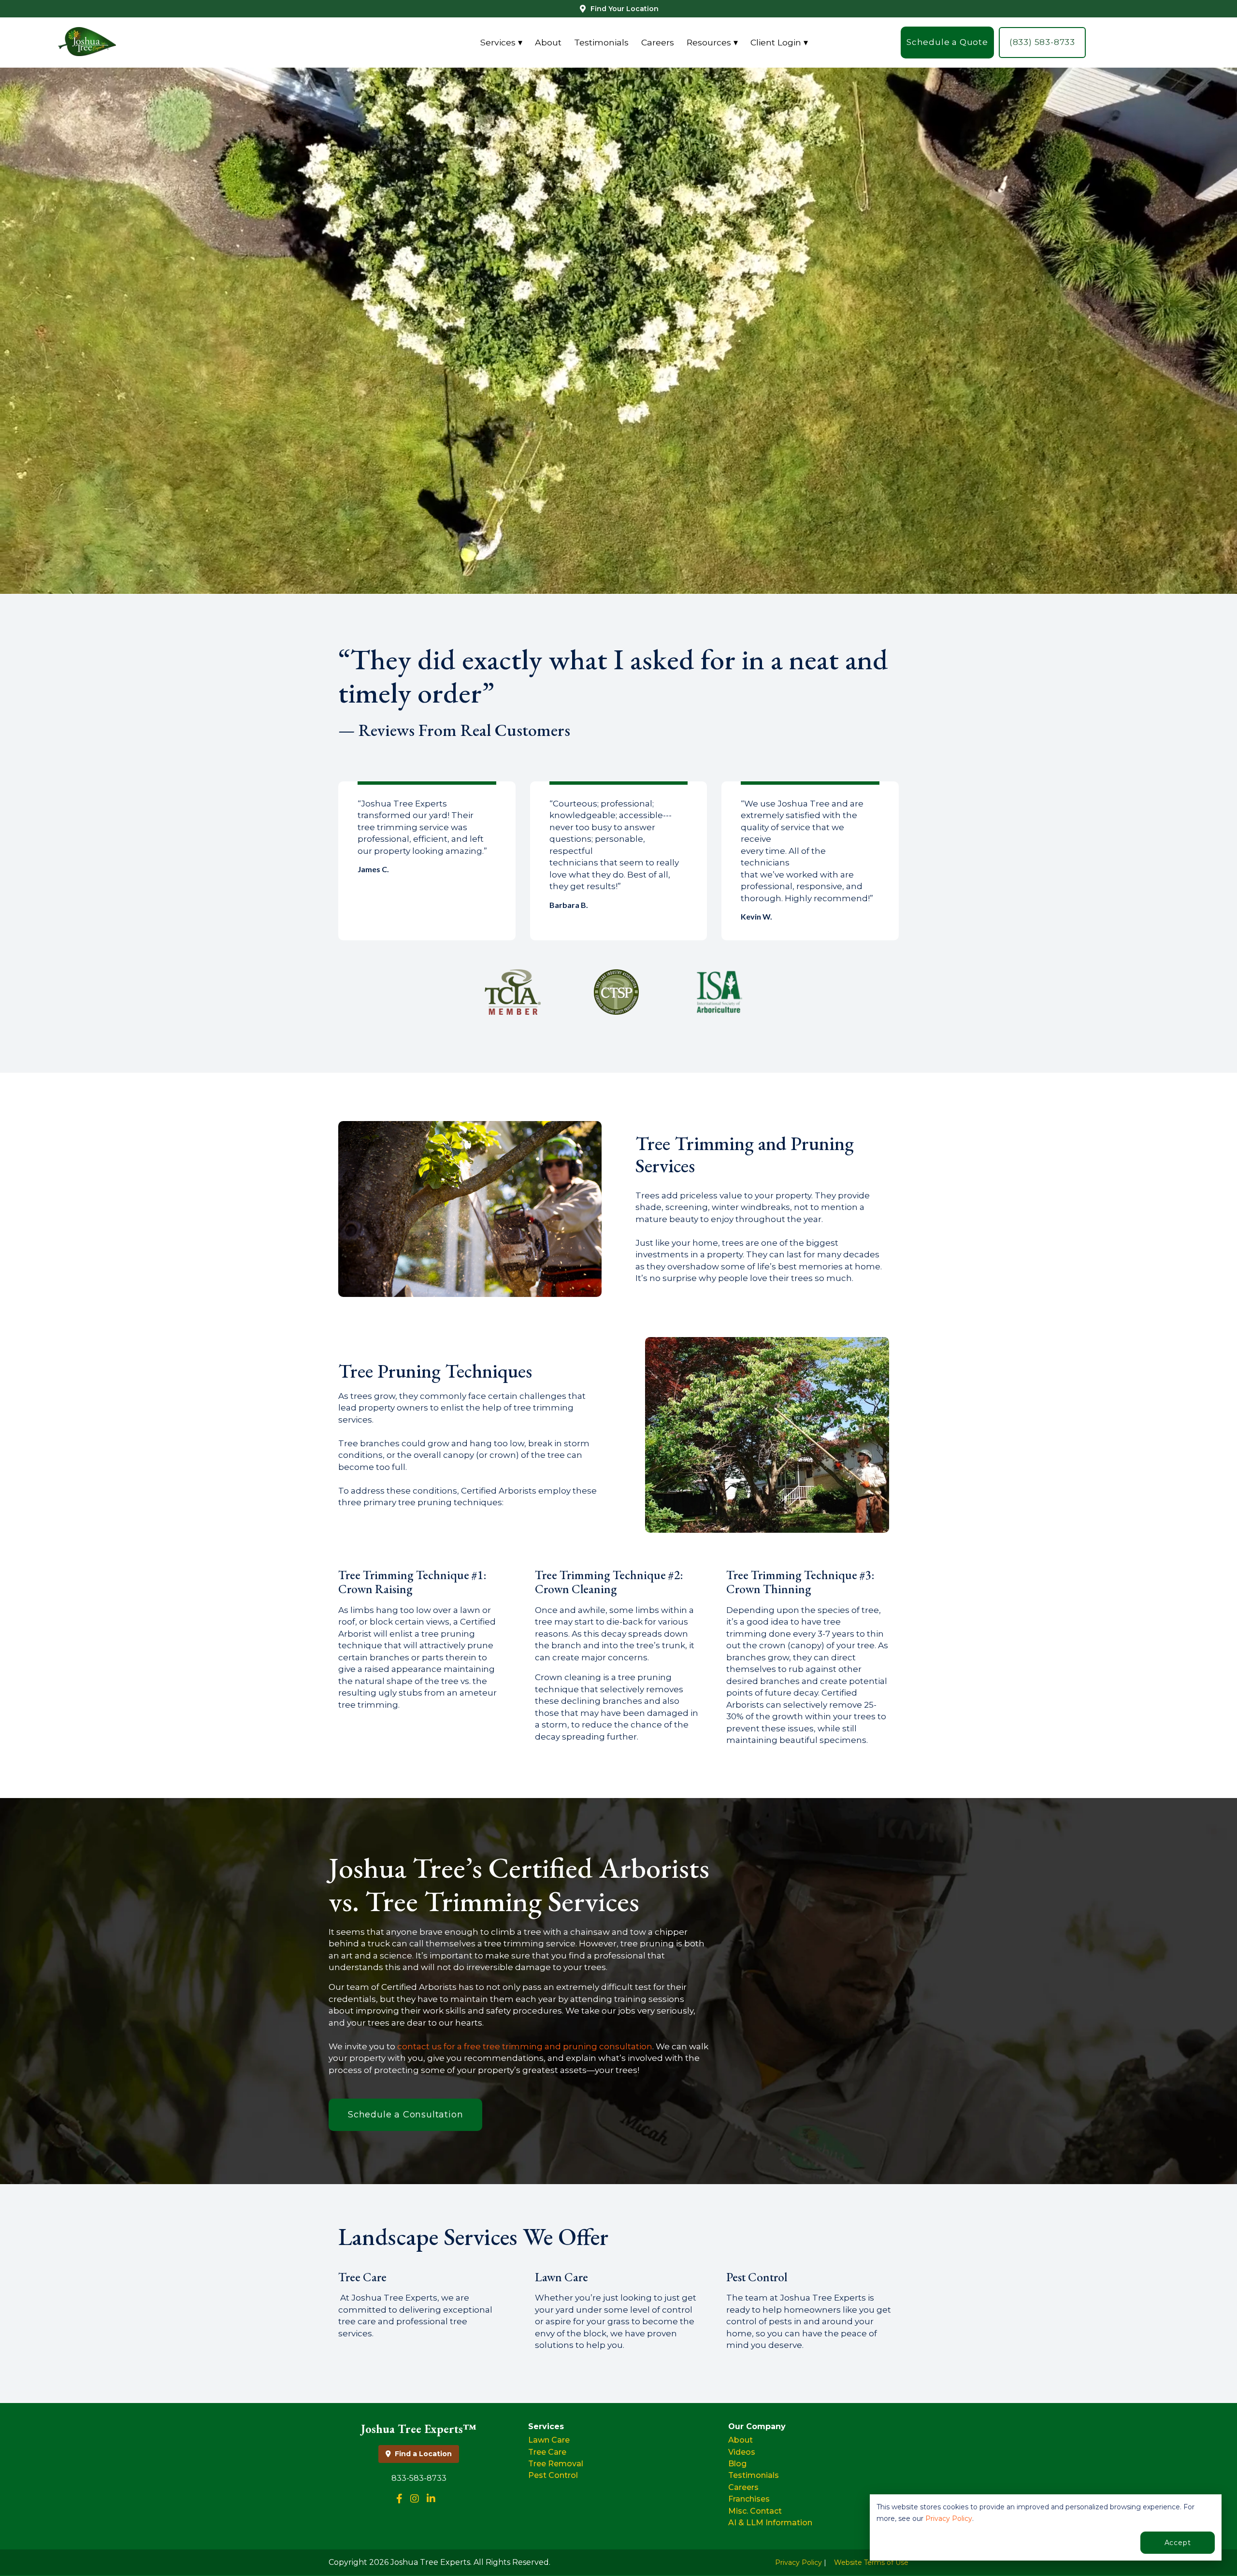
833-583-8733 (419, 2478)
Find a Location (423, 2454)
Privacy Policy (949, 2518)
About (548, 42)
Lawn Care (549, 2440)
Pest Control (553, 2475)
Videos (742, 2452)
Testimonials (601, 42)
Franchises (749, 2499)
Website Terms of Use (871, 2562)
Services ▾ (501, 42)
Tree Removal (556, 2464)
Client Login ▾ (779, 42)
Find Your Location (625, 9)
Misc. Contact (755, 2511)
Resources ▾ (712, 42)
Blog (737, 2464)
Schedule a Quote (947, 43)
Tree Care (547, 2452)
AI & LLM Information (770, 2523)
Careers (658, 42)
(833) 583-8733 (1042, 43)
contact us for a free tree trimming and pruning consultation (525, 2046)
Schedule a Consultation (405, 2115)
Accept (1178, 2543)
